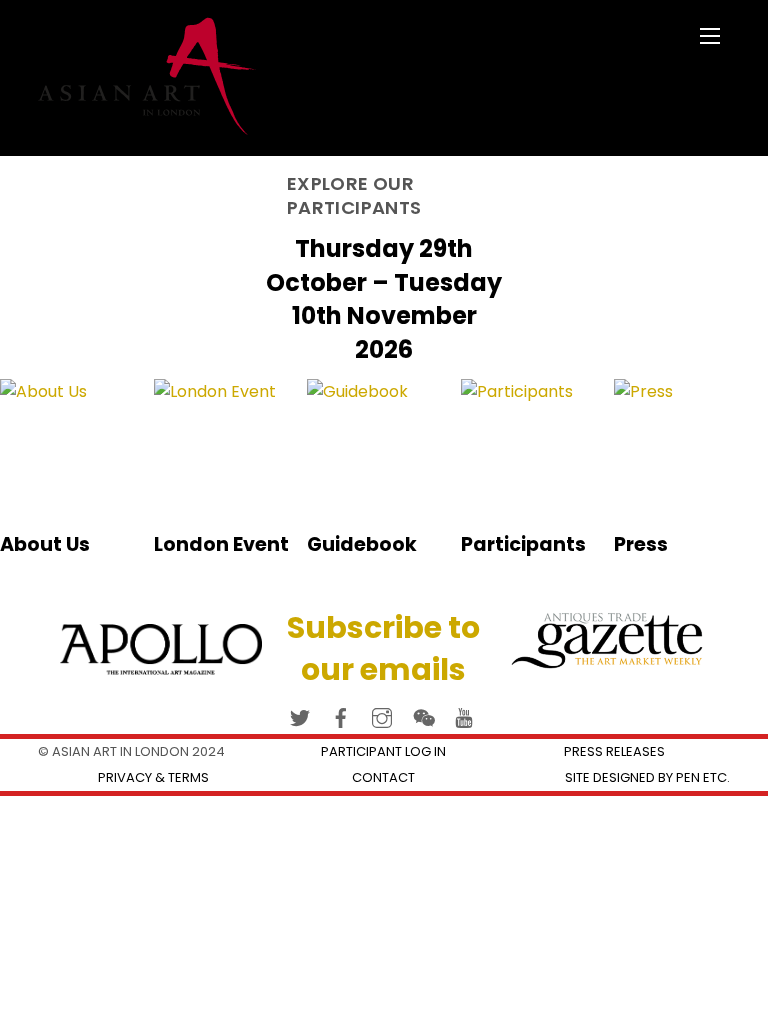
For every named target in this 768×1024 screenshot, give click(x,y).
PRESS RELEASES (614, 751)
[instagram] (382, 715)
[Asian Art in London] (148, 126)
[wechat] (423, 715)
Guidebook (362, 544)
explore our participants (354, 196)
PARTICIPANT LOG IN (383, 751)
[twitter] (300, 715)
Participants (523, 544)
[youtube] (464, 715)
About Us (45, 544)
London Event (221, 544)
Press (641, 544)
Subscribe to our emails (383, 648)
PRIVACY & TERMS (153, 777)
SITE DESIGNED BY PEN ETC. (647, 777)
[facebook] (341, 715)
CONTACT (383, 777)
